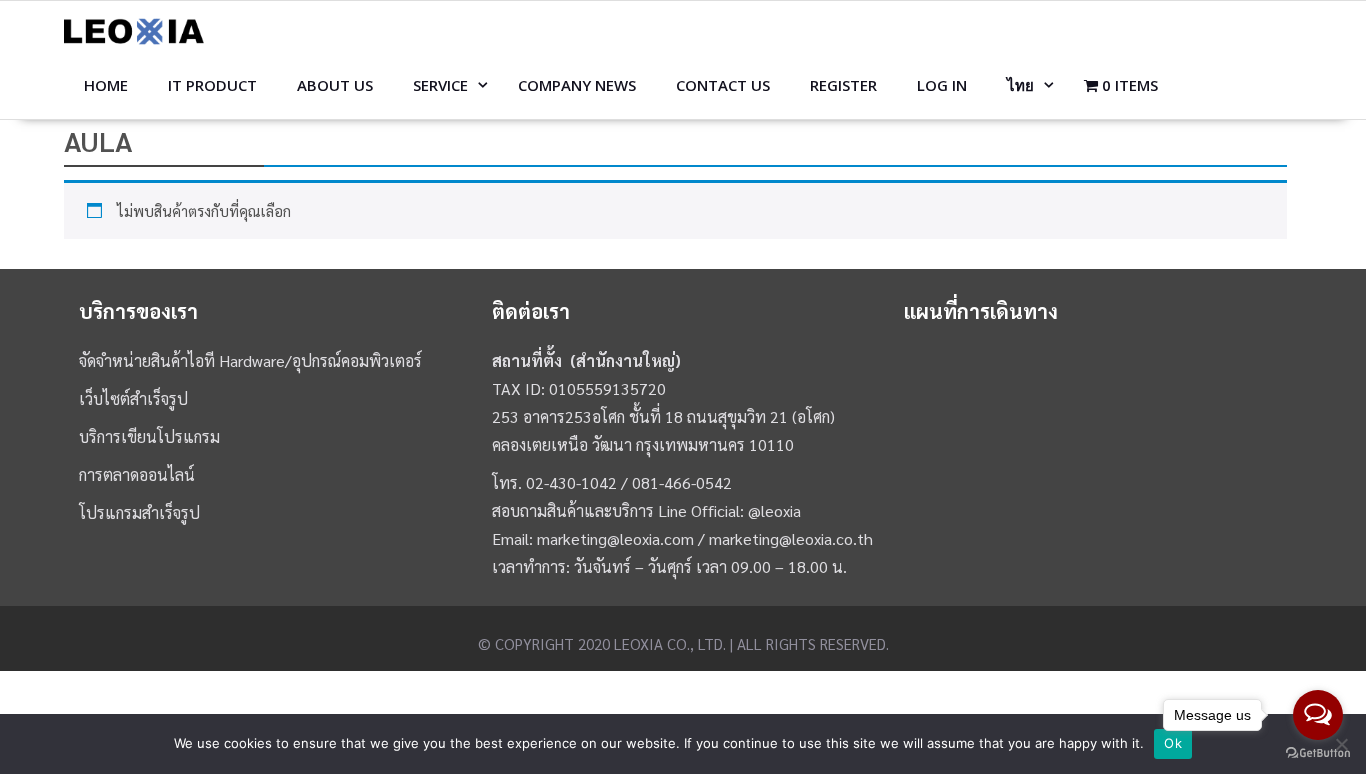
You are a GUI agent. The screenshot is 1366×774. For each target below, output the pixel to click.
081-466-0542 (682, 482)
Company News (577, 85)
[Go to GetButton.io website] (1318, 753)
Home (106, 85)
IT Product (212, 85)
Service (440, 85)
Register (843, 85)
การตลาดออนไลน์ (137, 474)
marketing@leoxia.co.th (791, 538)
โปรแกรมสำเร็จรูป (139, 512)
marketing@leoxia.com (615, 538)
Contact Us (723, 85)
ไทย (1020, 85)
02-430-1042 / (579, 482)
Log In (942, 85)
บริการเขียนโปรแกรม (149, 436)
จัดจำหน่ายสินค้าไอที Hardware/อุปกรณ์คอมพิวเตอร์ (250, 360)
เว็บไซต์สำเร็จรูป (133, 398)
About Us (335, 85)
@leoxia (774, 510)
